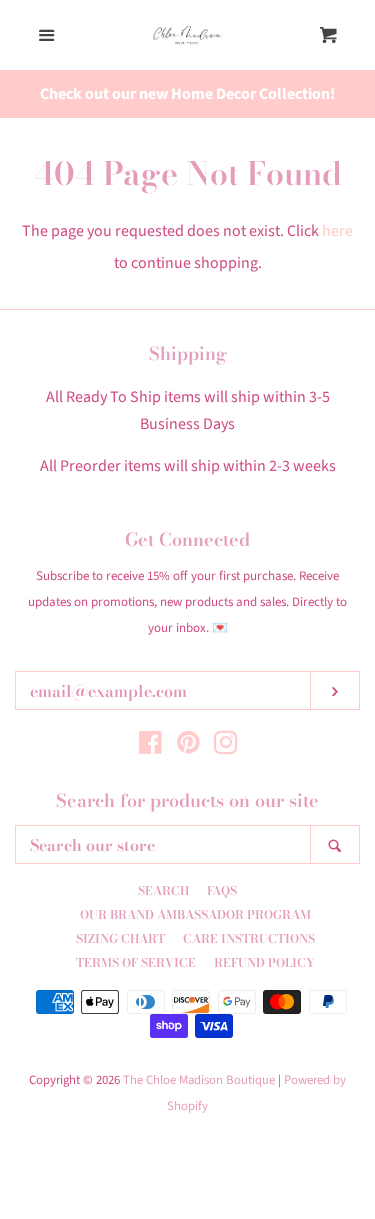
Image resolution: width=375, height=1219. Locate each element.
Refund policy (264, 962)
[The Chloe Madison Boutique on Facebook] (150, 747)
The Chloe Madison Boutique (199, 1080)
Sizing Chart (120, 938)
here (337, 231)
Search (163, 890)
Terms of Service (136, 962)
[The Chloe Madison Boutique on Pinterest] (188, 747)
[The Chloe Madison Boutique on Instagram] (226, 747)
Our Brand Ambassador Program (195, 914)
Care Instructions (249, 938)
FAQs (222, 890)
